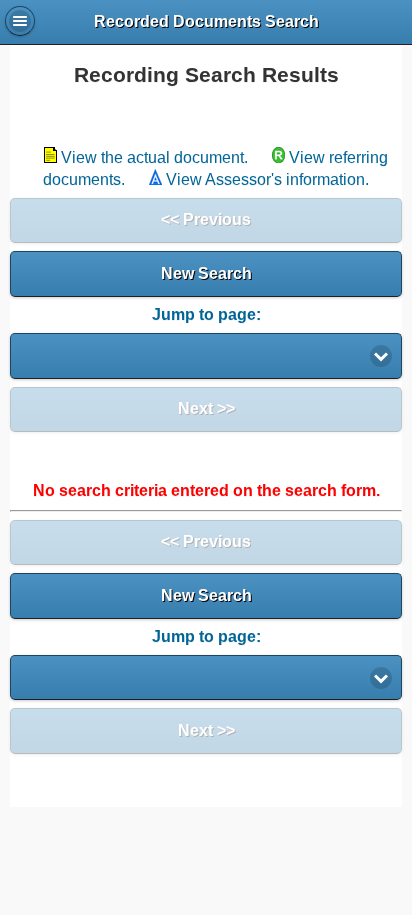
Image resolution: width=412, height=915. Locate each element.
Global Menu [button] (20, 21)
